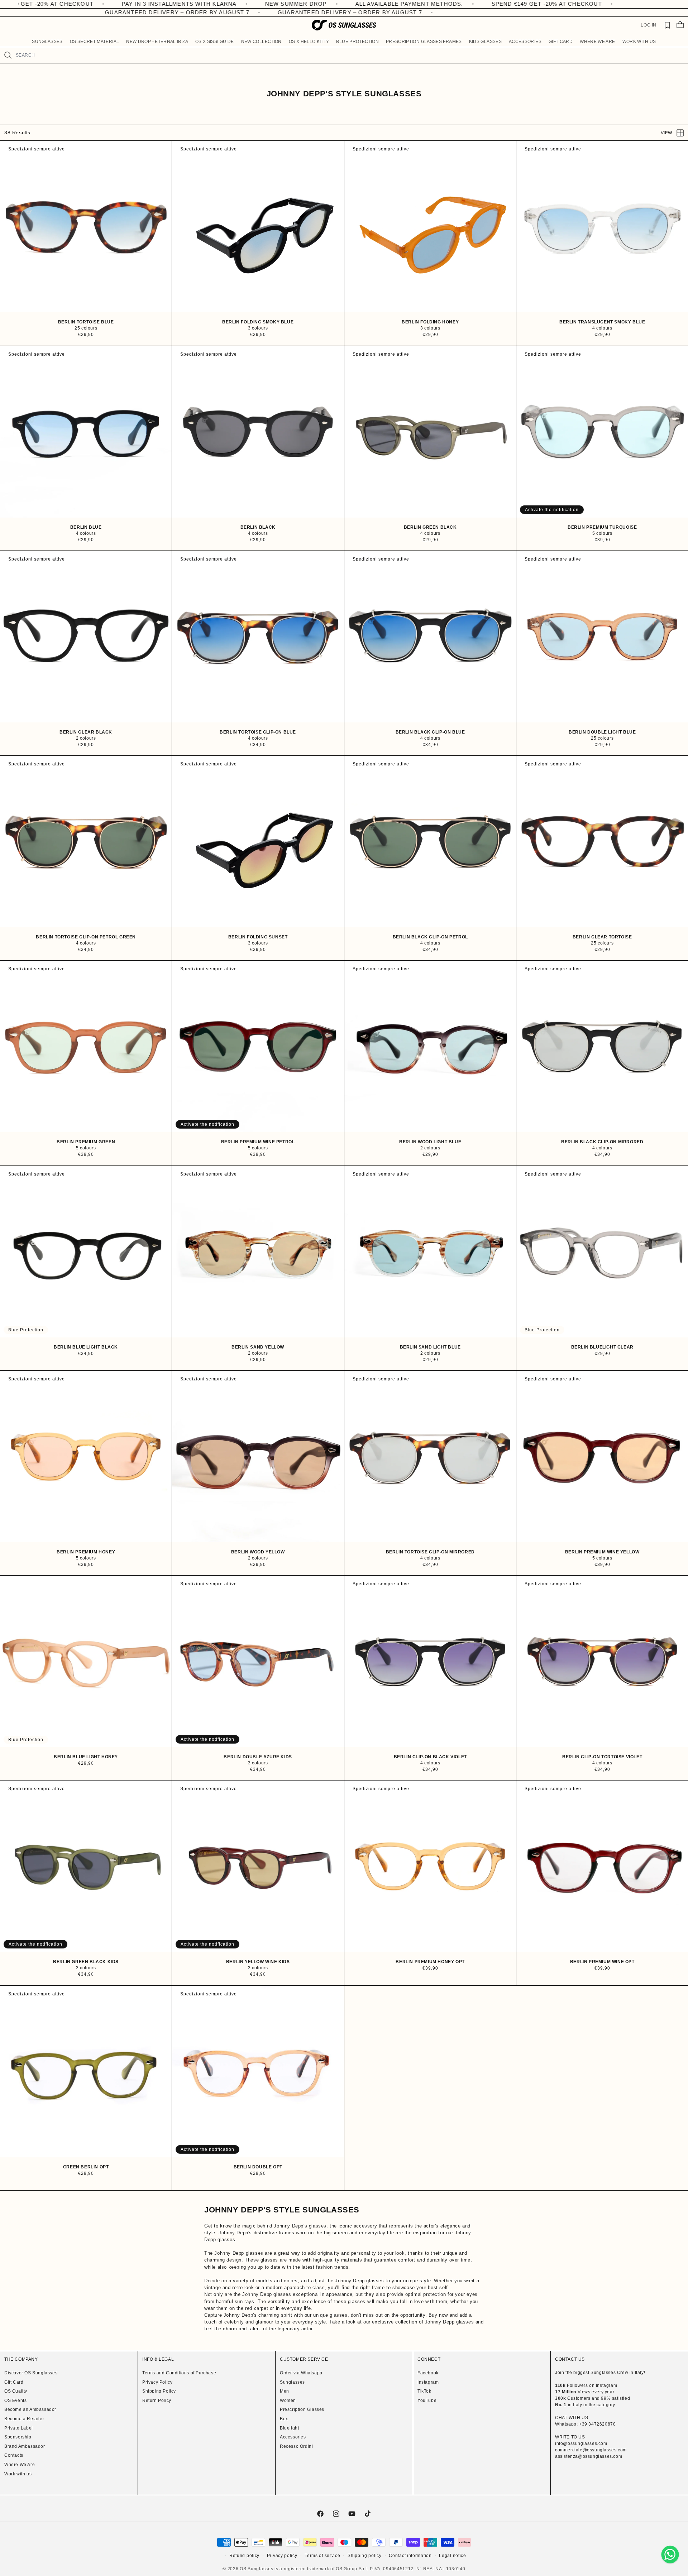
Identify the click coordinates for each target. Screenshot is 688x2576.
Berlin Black (258, 527)
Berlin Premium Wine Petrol (258, 1142)
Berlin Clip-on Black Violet (430, 1757)
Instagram (428, 2382)
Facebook (428, 2373)
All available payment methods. (385, 4)
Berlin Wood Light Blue (430, 1142)
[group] (86, 227)
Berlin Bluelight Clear (602, 1347)
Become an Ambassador (30, 2409)
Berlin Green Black (430, 527)
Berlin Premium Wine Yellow (602, 1552)
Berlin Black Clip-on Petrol (430, 937)
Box (284, 2419)
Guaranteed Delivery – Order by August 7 (169, 12)
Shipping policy (365, 2556)
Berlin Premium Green (86, 1142)
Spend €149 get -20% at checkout (522, 4)
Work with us (18, 2474)
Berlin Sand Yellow (258, 1347)
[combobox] (349, 55)
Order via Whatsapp (301, 2373)
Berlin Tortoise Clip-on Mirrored (430, 1552)
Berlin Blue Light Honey (86, 1757)
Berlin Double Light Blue (602, 732)
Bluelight (289, 2428)
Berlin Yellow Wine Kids (258, 1962)
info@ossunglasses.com (581, 2443)
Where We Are (20, 2465)
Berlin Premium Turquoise (602, 527)
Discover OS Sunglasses (31, 2373)
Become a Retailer (24, 2419)
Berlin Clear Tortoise (602, 937)
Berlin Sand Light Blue (430, 1347)
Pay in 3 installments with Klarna (155, 4)
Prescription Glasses (302, 2409)
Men (285, 2391)
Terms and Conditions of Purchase (179, 2373)
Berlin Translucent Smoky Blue (602, 322)
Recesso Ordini (296, 2446)
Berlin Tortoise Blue (86, 322)
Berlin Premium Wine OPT (602, 1962)
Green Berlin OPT (86, 2167)
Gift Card (14, 2382)
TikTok (424, 2391)
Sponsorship (18, 2437)
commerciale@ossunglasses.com (591, 2450)
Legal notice (452, 2556)
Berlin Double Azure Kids (258, 1757)
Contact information (410, 2556)
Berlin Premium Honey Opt (430, 1962)
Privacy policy (282, 2556)
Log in (649, 25)
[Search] (8, 55)
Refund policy (244, 2556)
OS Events (15, 2400)
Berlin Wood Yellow (258, 1552)
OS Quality (16, 2391)
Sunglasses (292, 2382)
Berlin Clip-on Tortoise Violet (602, 1757)
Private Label (19, 2428)
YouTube (427, 2400)
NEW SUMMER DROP (271, 4)
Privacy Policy (157, 2382)
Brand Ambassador (25, 2446)
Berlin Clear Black (86, 732)
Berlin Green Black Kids (86, 1962)
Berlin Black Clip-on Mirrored (602, 1142)
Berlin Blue (86, 527)
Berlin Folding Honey (430, 322)
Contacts (14, 2455)
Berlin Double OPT (258, 2167)
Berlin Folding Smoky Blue (258, 322)
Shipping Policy (159, 2391)
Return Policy (157, 2400)
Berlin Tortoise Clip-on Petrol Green (86, 937)
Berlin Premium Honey (86, 1552)
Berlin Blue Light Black (86, 1347)
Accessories (293, 2437)
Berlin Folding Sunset (258, 937)
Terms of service (322, 2556)
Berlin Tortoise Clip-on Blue (258, 732)
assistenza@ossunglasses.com (589, 2456)
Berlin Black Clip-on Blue (430, 732)
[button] (47, 42)
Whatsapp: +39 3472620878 (585, 2424)
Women (288, 2400)
